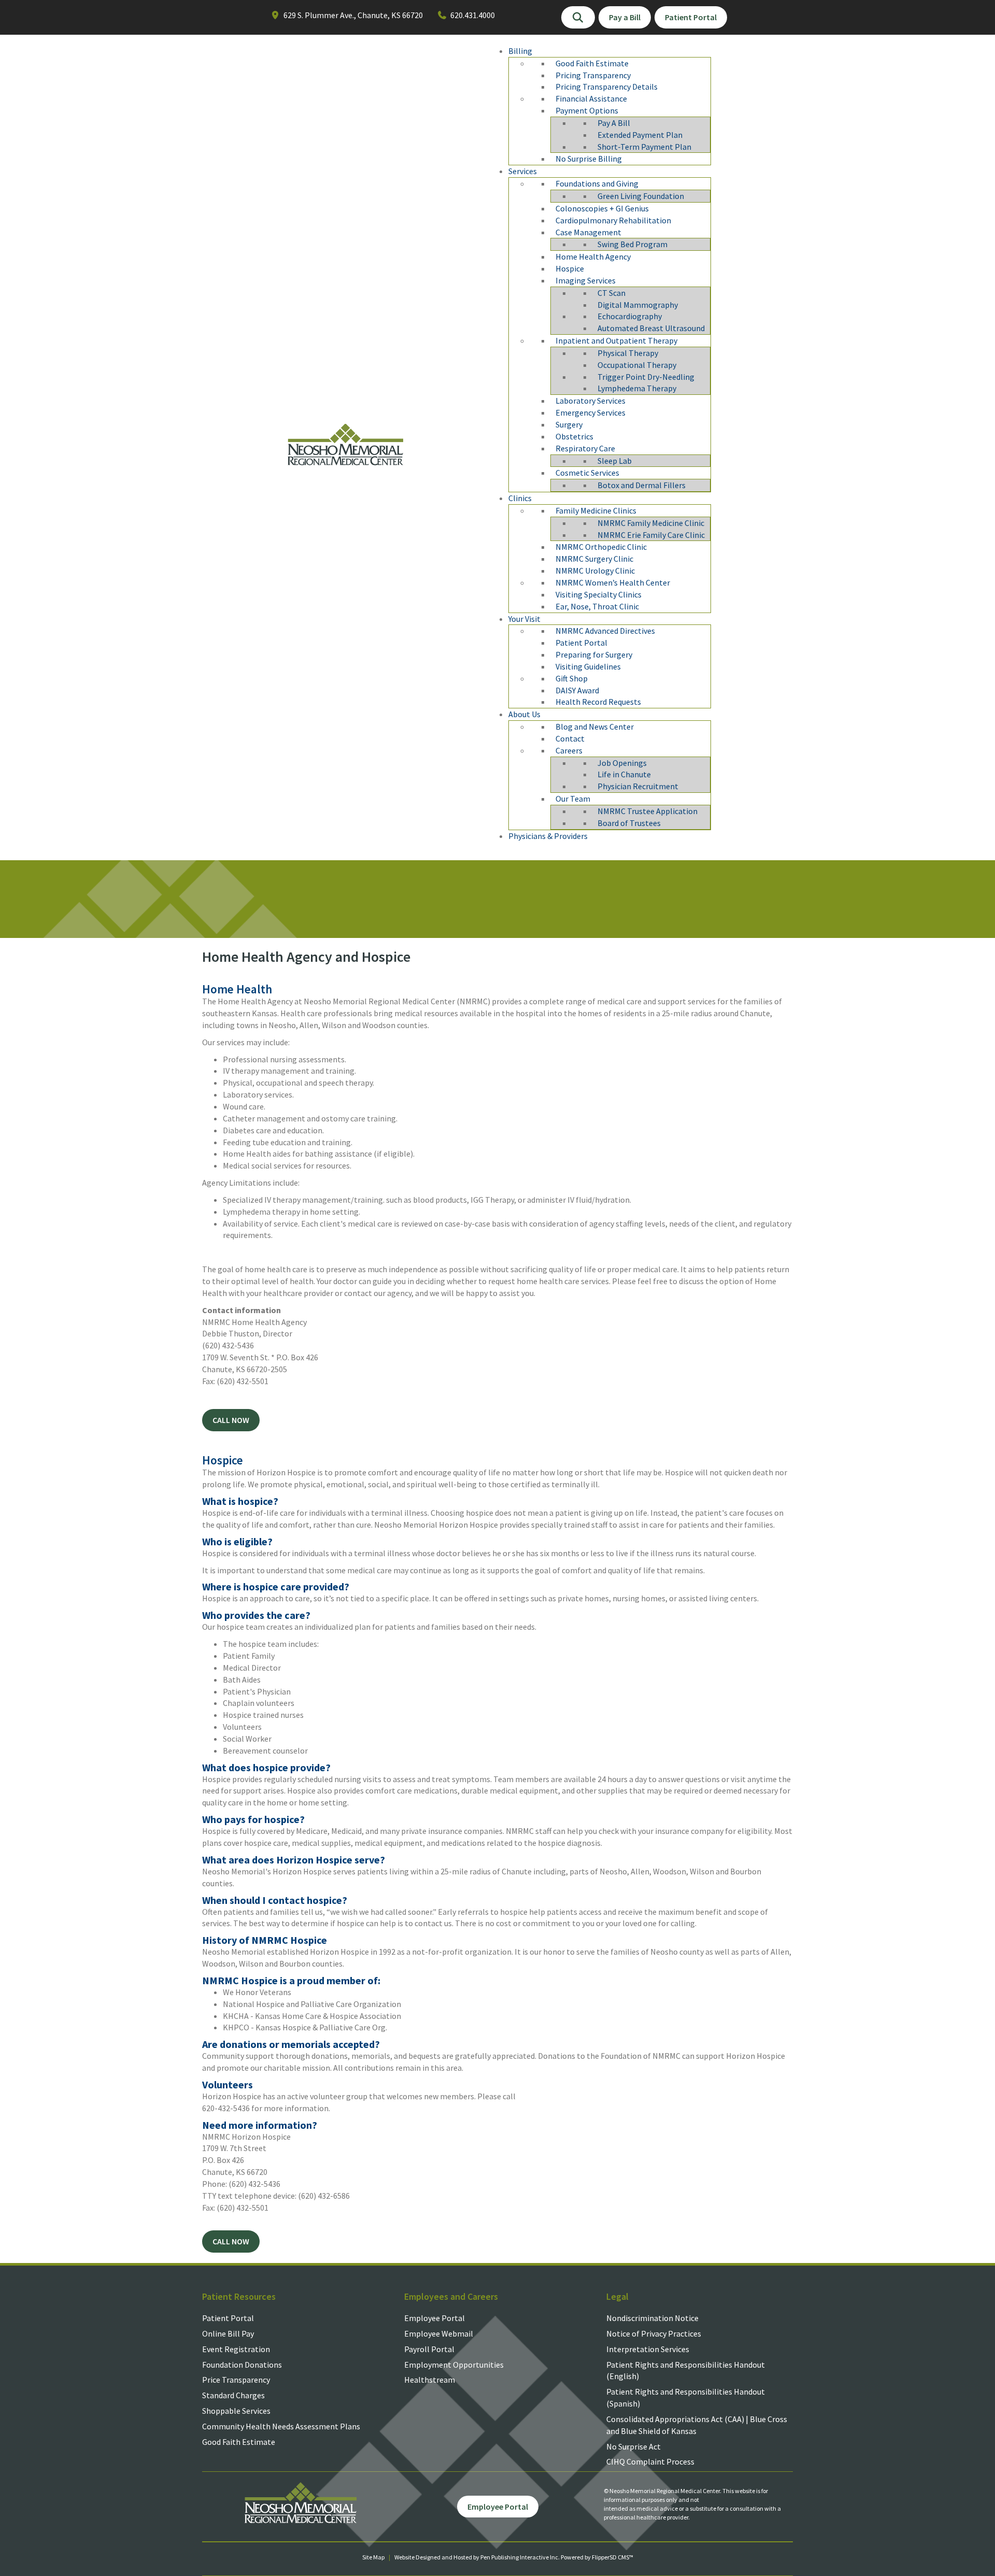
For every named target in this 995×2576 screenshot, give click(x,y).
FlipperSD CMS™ (613, 2557)
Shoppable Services (236, 2411)
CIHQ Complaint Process (650, 2461)
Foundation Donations (242, 2365)
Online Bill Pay (228, 2333)
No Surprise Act (634, 2446)
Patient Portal (228, 2318)
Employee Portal (435, 2318)
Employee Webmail (439, 2333)
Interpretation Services (648, 2349)
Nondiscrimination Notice (652, 2318)
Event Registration (236, 2349)
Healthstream (430, 2380)
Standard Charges (233, 2395)
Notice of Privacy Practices (654, 2333)
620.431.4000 (473, 15)
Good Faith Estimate (239, 2442)
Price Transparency (236, 2380)
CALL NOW (231, 1420)
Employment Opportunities (454, 2365)
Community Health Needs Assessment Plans (281, 2426)
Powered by (576, 2557)
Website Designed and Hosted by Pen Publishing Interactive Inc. (477, 2557)
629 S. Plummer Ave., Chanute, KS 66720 (353, 15)
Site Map (373, 2557)
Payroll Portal (429, 2349)
